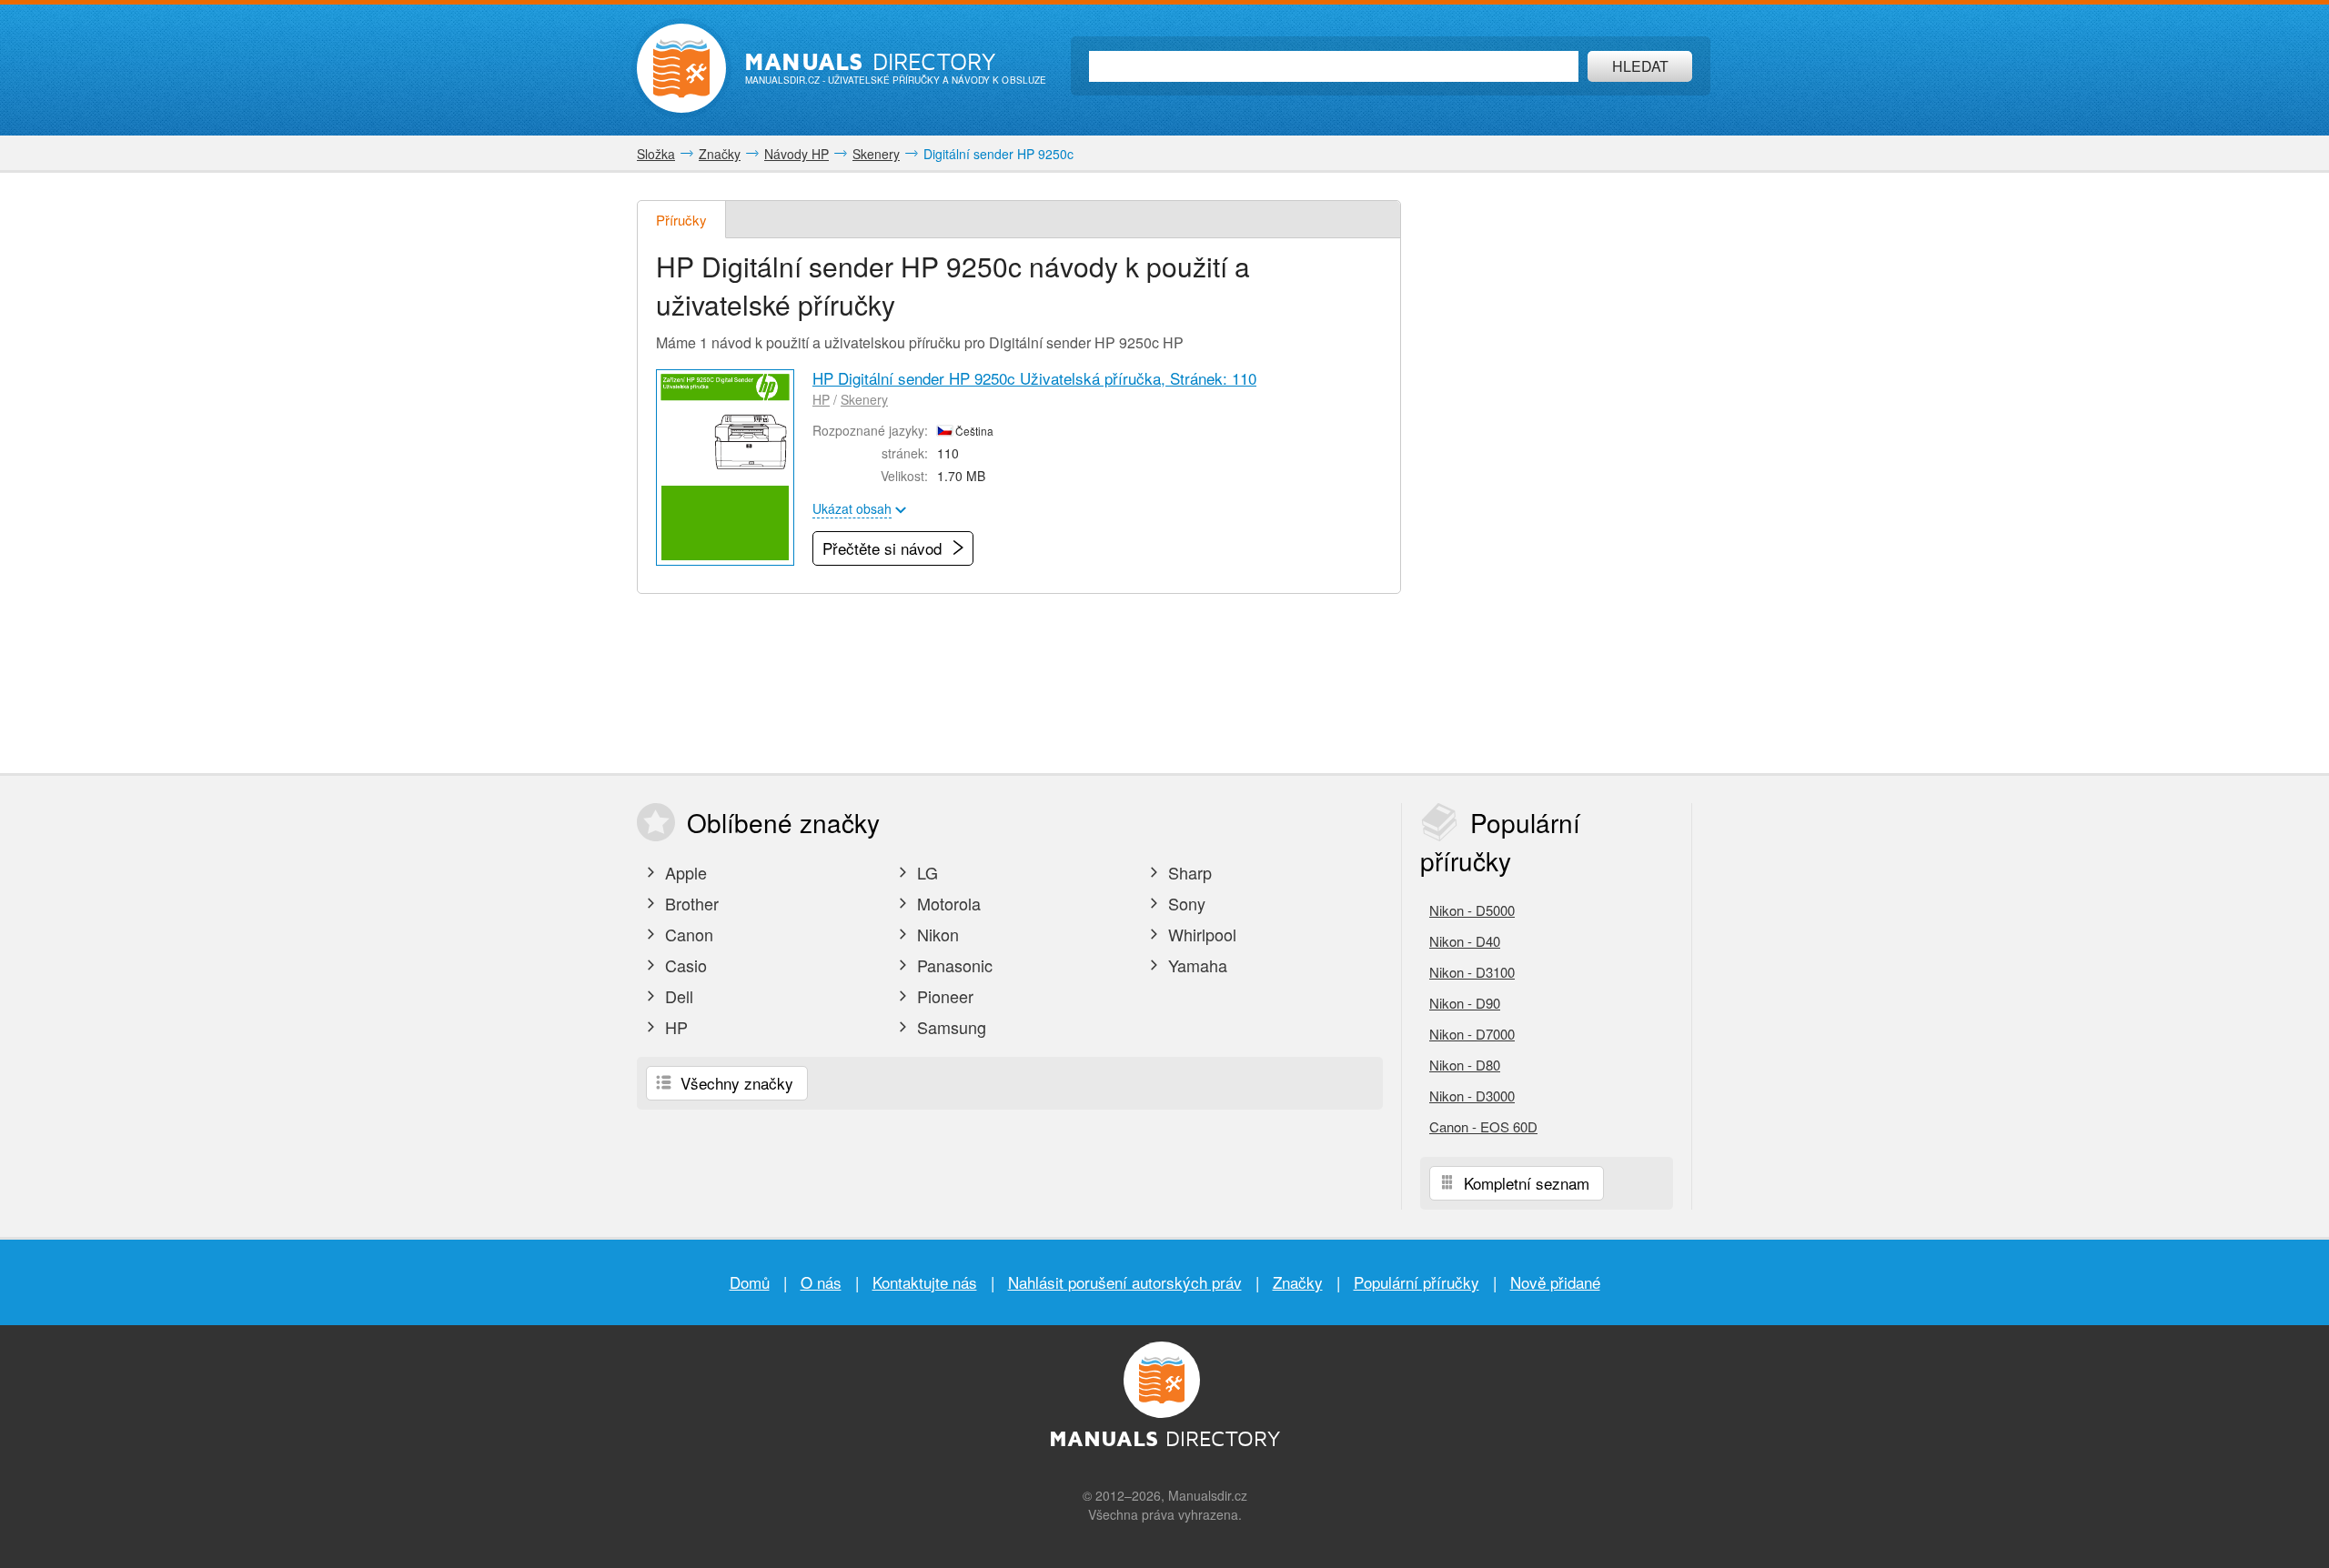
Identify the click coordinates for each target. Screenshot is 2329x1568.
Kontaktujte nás (925, 1282)
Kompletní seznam (1524, 1183)
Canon (687, 934)
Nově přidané (1555, 1282)
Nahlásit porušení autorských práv (1125, 1282)
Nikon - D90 (1465, 1003)
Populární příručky (1417, 1282)
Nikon (936, 934)
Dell (677, 996)
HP (821, 399)
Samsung (949, 1027)
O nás (821, 1282)
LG (925, 872)
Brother (690, 903)
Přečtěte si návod (884, 548)
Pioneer (943, 996)
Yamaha (1195, 965)
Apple (684, 872)
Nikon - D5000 (1472, 910)
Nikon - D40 (1465, 941)
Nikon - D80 (1465, 1065)
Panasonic (953, 965)
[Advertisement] (1556, 473)
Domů (750, 1282)
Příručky (681, 220)
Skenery (864, 399)
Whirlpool (1200, 934)
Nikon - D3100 (1472, 972)
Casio (684, 965)
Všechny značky (735, 1083)
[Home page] (681, 68)
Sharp (1188, 872)
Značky (1298, 1282)
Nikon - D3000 (1472, 1096)
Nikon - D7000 (1472, 1034)
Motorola (947, 903)
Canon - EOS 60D (1483, 1126)
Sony (1185, 903)
